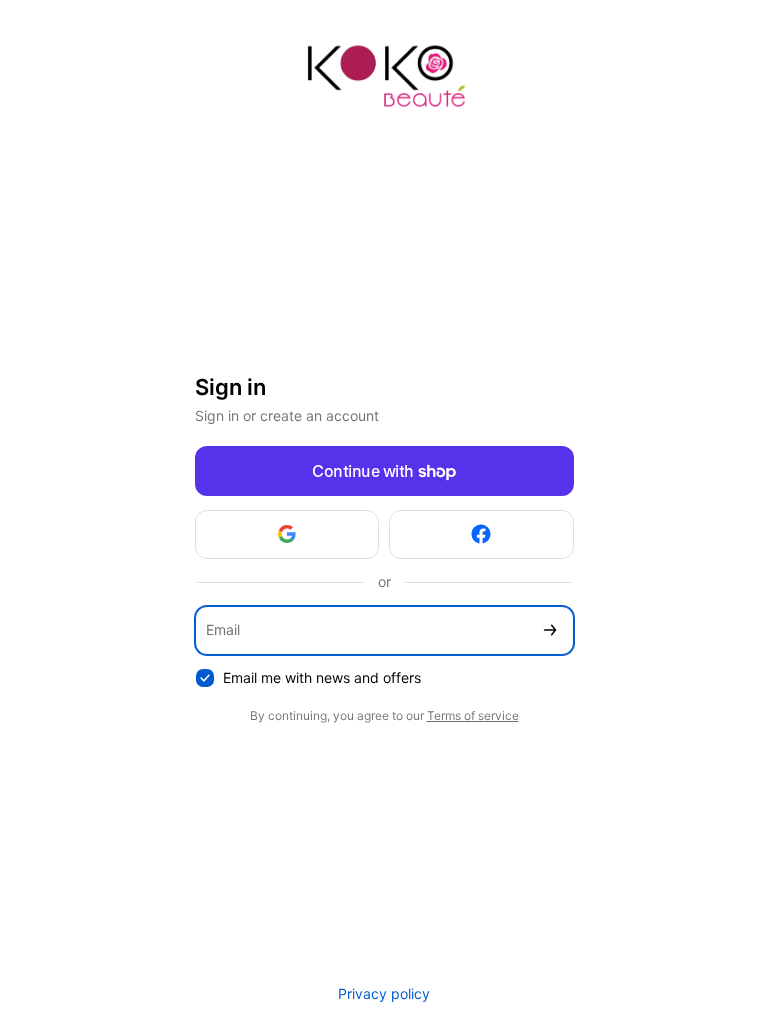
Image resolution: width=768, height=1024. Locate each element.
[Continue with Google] (287, 534)
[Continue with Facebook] (481, 534)
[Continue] (550, 630)
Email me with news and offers (322, 677)
